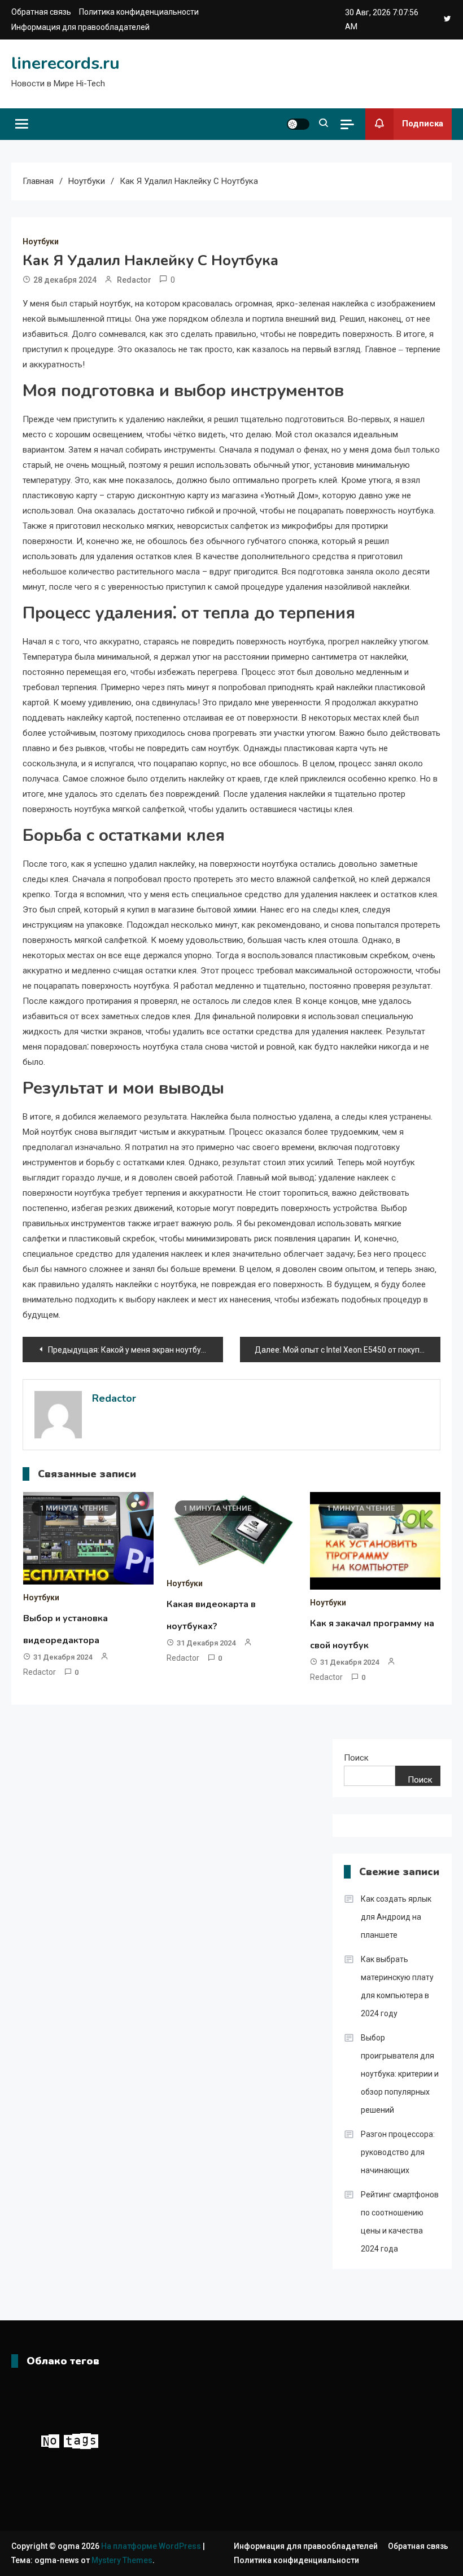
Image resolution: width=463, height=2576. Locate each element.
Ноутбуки (41, 242)
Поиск (356, 1758)
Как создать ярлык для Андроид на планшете (396, 1917)
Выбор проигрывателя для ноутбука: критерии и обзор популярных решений (400, 2074)
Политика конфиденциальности (139, 12)
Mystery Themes (122, 2560)
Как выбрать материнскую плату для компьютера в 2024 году (397, 1986)
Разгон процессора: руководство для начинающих (398, 2152)
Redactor (134, 280)
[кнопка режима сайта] (298, 124)
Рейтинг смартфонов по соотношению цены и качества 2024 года (400, 2222)
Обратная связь (41, 12)
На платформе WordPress (152, 2546)
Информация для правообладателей (80, 27)
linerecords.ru (65, 63)
